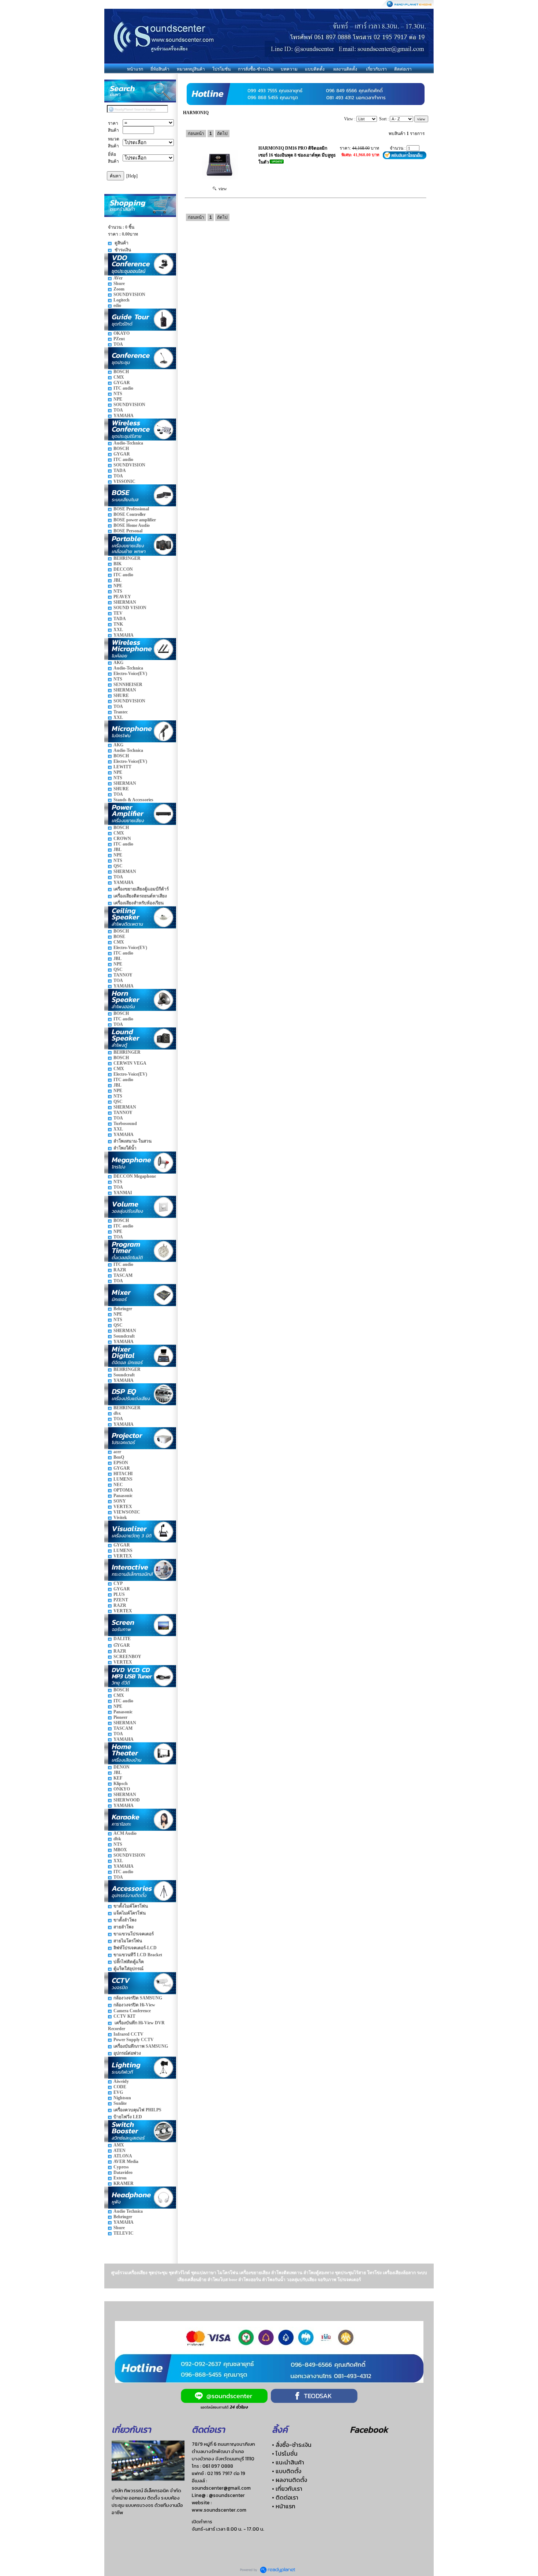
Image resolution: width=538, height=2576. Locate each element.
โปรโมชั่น (221, 69)
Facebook (369, 2429)
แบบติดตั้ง (315, 69)
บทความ (289, 69)
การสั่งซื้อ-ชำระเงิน (256, 69)
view (222, 189)
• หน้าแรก (284, 2506)
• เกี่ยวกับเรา (287, 2489)
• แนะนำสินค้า (288, 2462)
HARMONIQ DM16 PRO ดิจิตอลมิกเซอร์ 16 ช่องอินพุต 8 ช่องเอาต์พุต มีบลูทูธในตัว (297, 155)
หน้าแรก (135, 69)
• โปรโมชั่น (285, 2453)
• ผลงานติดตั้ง (289, 2480)
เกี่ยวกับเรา (376, 69)
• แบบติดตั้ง (287, 2471)
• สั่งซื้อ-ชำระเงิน (292, 2445)
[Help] (132, 176)
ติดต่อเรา (403, 69)
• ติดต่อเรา (285, 2497)
